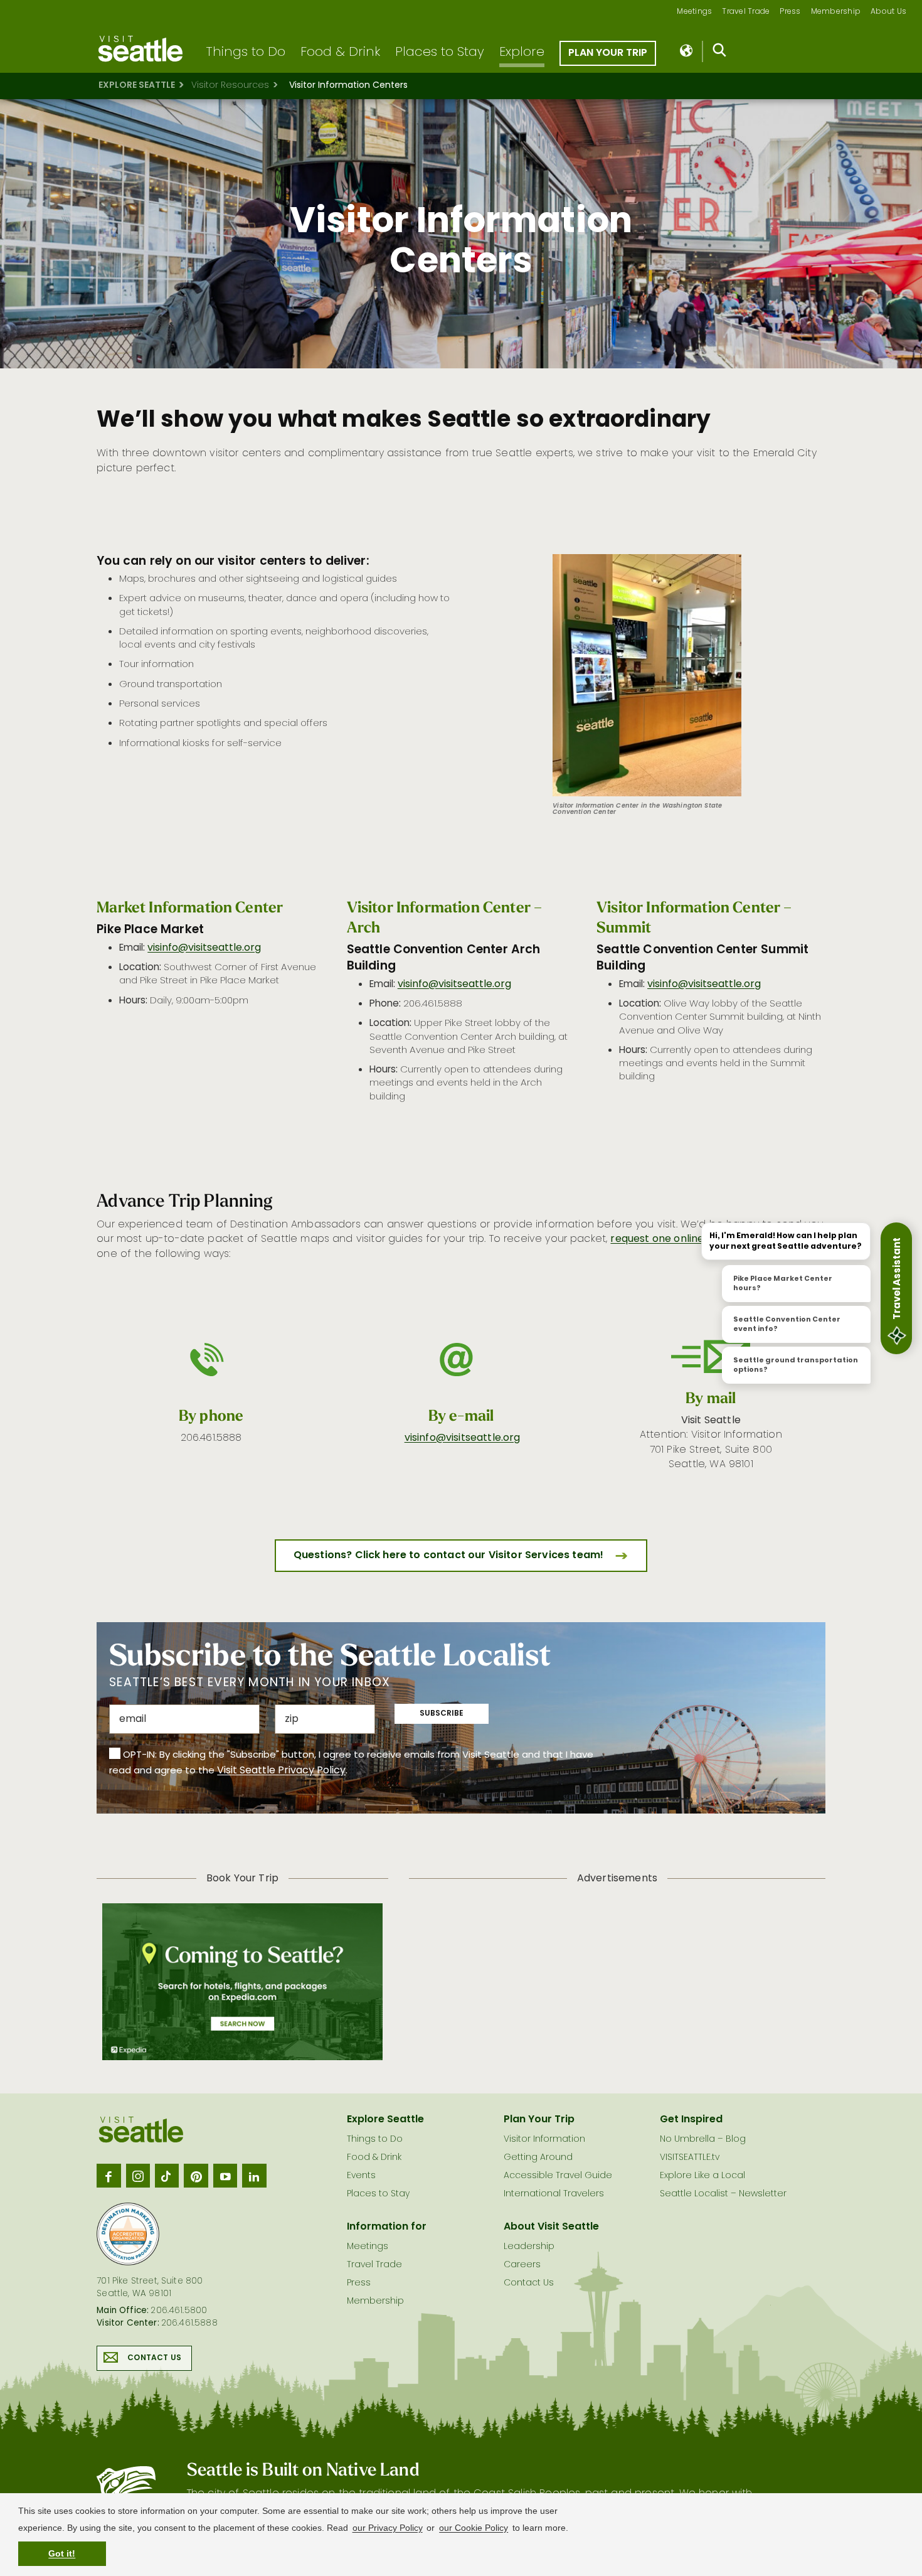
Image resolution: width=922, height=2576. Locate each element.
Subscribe (442, 1714)
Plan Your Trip (608, 53)
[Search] (720, 53)
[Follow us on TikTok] (167, 2176)
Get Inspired (691, 2120)
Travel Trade (746, 12)
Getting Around (538, 2158)
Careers (522, 2265)
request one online (657, 1239)
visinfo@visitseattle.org (204, 948)
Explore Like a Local (702, 2176)
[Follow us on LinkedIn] (254, 2176)
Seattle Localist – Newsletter (723, 2194)
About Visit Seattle (551, 2227)
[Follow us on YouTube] (225, 2176)
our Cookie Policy (474, 2528)
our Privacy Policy (388, 2528)
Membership (836, 12)
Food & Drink (340, 53)
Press (790, 12)
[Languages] (687, 51)
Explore (522, 53)
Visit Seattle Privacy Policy (281, 1771)
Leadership (529, 2247)
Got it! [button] (62, 2553)
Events (361, 2176)
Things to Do (246, 53)
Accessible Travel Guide (558, 2176)
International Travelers (554, 2194)
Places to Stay (440, 53)
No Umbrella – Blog (703, 2140)
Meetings (694, 12)
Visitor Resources (230, 86)
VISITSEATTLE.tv (690, 2158)
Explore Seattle (137, 86)
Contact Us (154, 2358)
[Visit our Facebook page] (109, 2176)
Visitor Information (544, 2140)
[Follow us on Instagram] (138, 2176)
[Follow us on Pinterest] (196, 2176)
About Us (888, 12)
